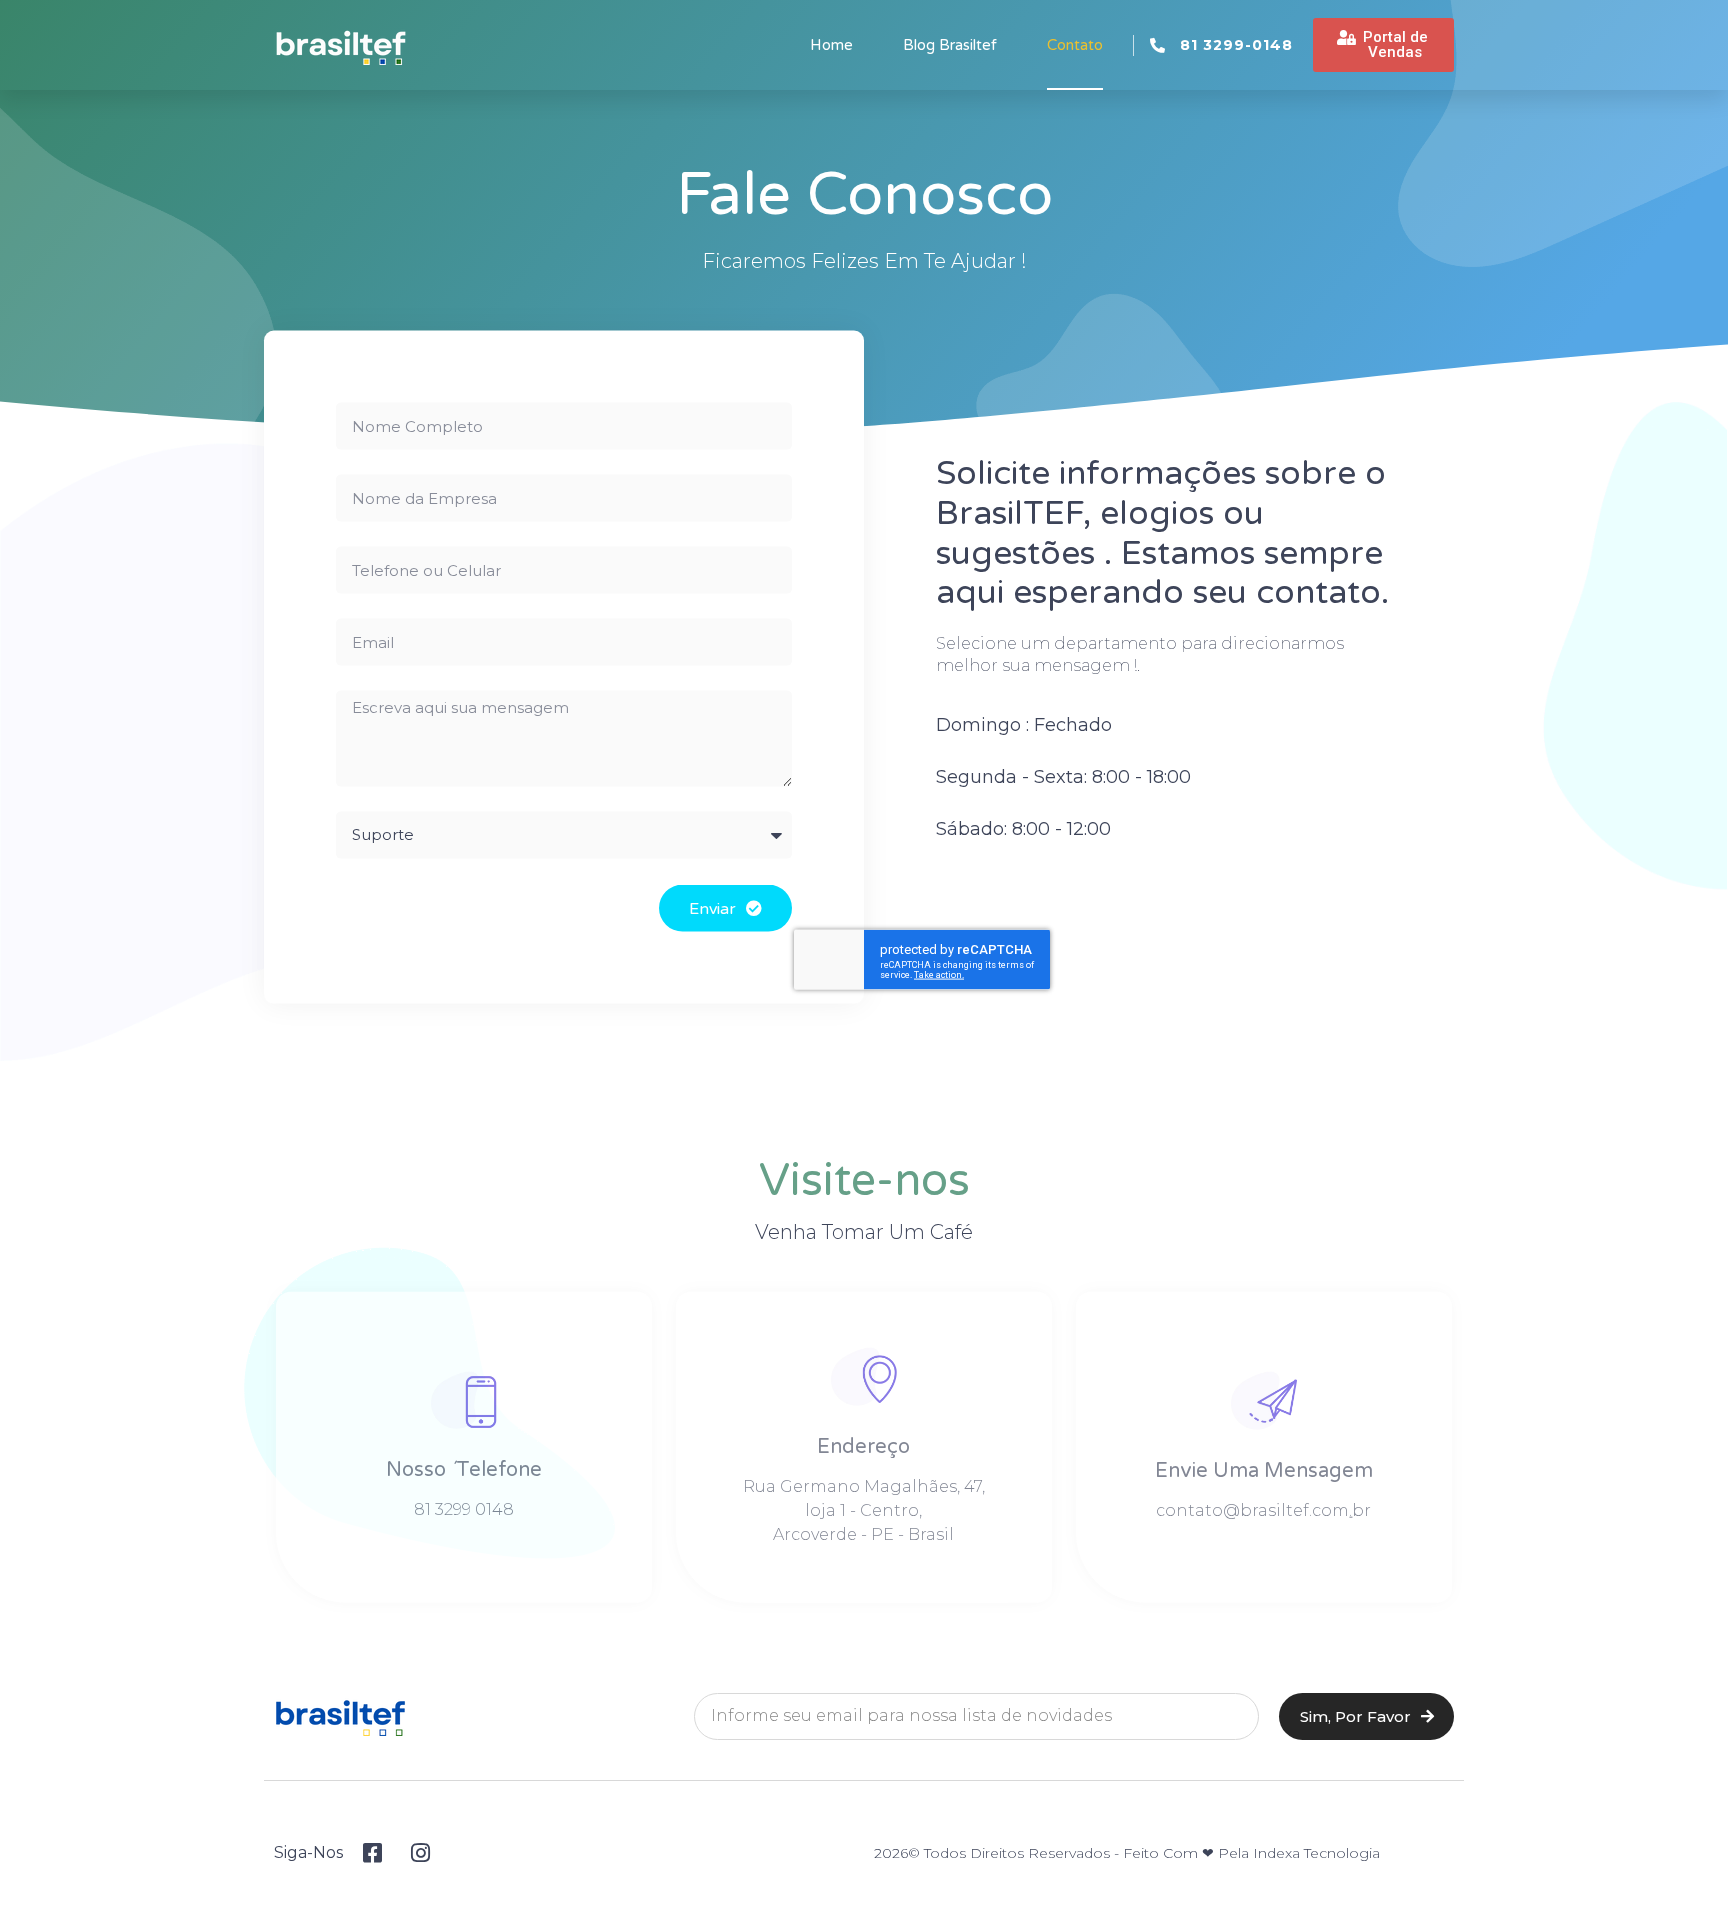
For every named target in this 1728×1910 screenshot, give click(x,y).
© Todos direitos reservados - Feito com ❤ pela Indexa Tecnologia (1144, 1853)
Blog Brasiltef (950, 45)
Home (831, 45)
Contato (1075, 45)
